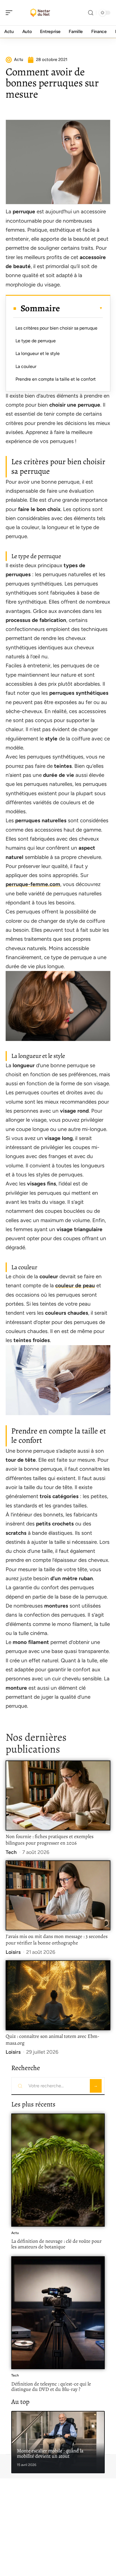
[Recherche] (91, 13)
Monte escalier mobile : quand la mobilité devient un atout (50, 2454)
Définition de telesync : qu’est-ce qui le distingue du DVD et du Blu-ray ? (51, 2387)
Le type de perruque (36, 341)
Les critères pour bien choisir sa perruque (56, 328)
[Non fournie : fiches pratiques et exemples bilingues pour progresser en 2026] (58, 1795)
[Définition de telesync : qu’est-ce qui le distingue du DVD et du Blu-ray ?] (58, 2313)
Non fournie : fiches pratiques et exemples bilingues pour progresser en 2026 (50, 1840)
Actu (15, 2233)
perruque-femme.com (33, 884)
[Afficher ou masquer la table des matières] (81, 308)
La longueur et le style (38, 353)
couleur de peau (75, 1285)
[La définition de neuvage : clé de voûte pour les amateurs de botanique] (58, 2170)
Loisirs (13, 1952)
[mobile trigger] (10, 13)
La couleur (26, 366)
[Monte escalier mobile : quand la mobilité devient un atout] (58, 2442)
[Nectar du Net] (41, 13)
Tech (11, 1852)
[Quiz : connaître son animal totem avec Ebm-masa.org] (58, 1995)
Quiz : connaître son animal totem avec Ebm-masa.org (53, 2040)
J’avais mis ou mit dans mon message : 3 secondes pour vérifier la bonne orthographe (57, 1940)
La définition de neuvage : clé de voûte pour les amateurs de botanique (56, 2244)
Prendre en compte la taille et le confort (56, 379)
